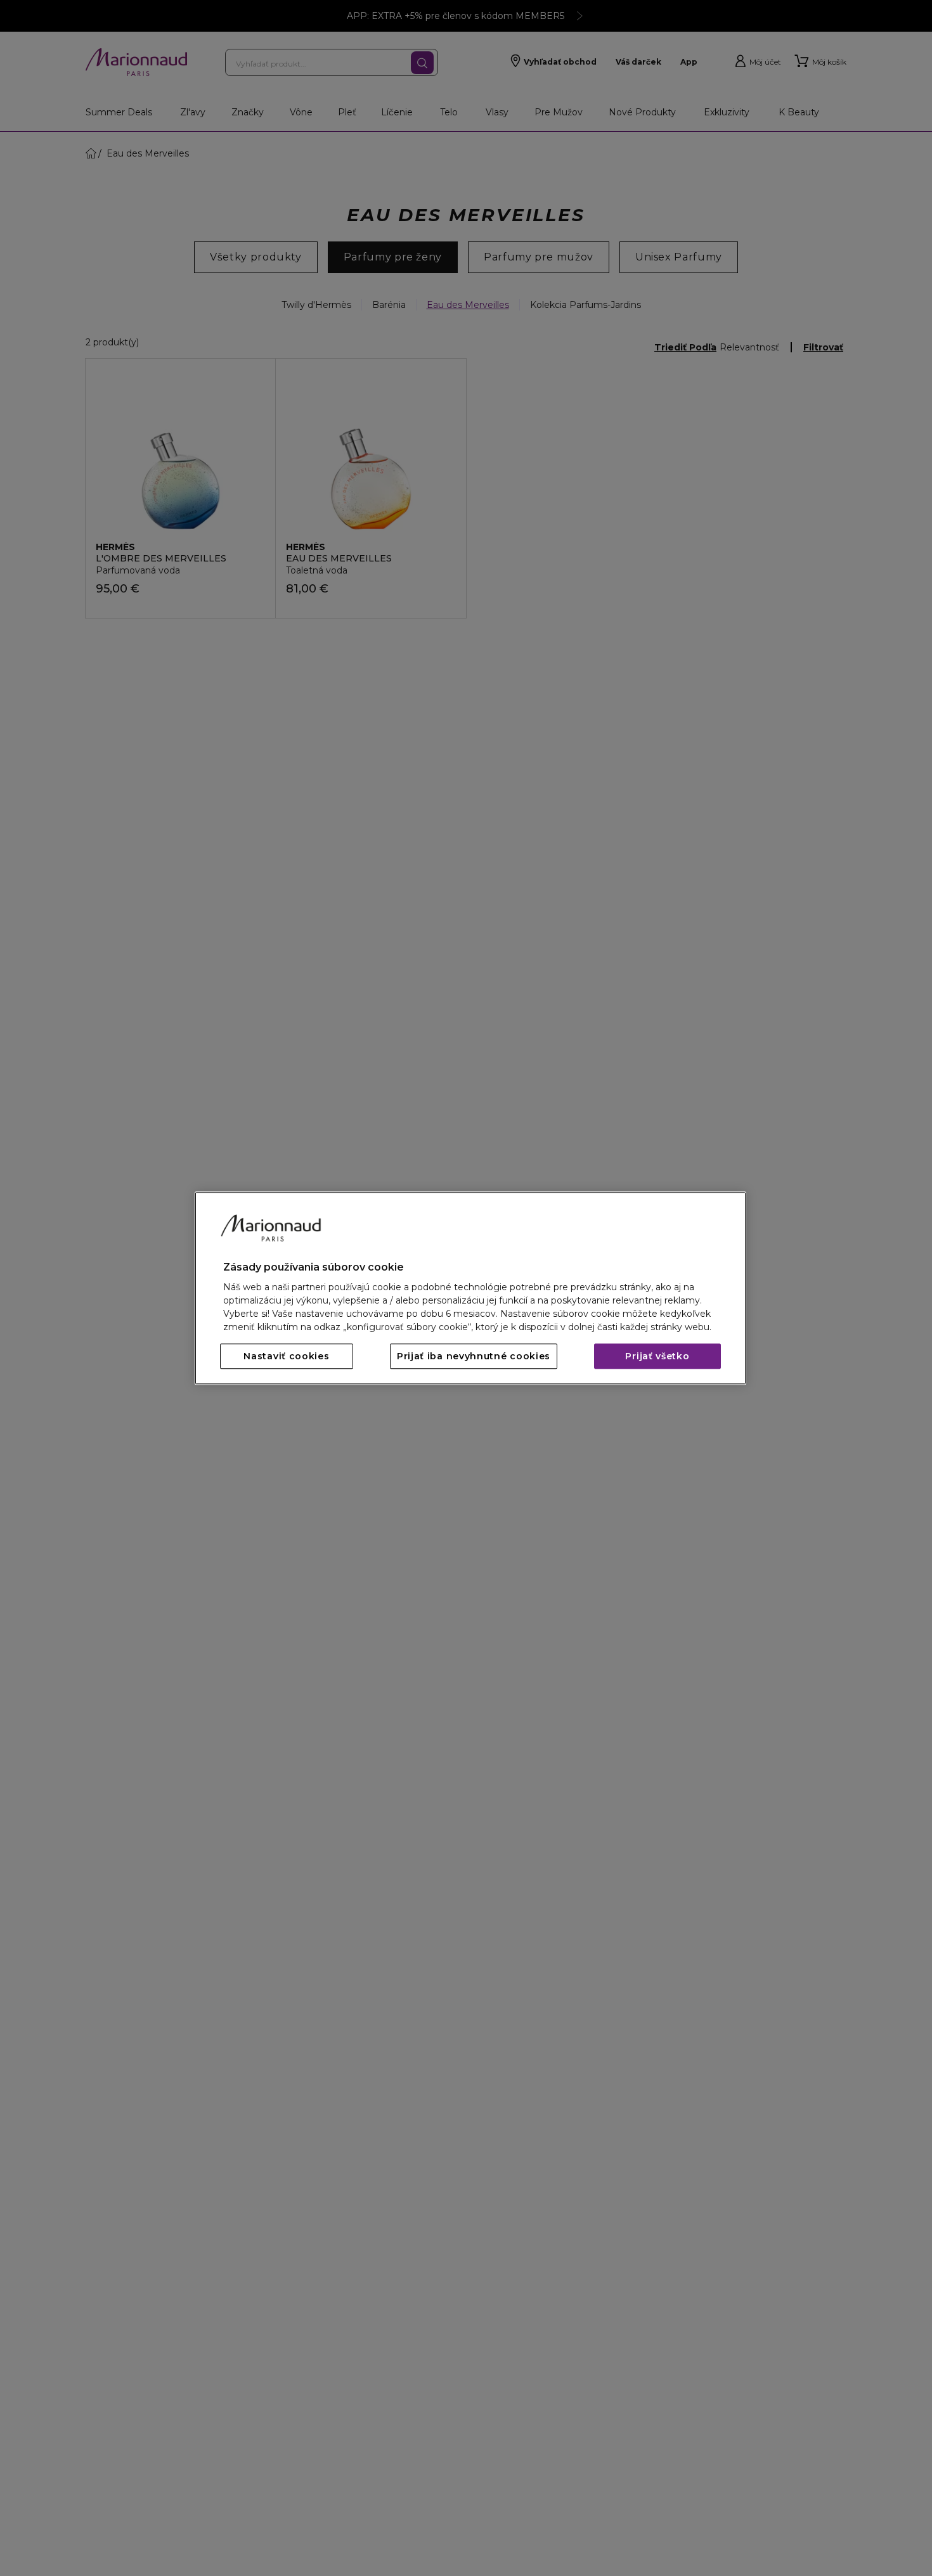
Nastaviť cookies (286, 1356)
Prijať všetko (657, 1356)
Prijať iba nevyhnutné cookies (474, 1356)
